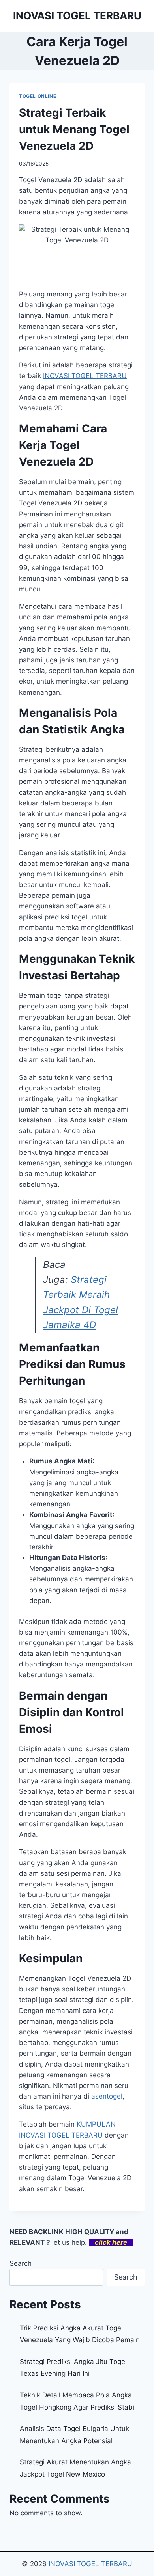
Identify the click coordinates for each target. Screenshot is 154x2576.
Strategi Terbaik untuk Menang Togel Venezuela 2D (74, 129)
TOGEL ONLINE (38, 96)
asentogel (107, 2096)
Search (21, 2263)
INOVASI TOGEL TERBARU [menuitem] (85, 376)
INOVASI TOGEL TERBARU (90, 2564)
